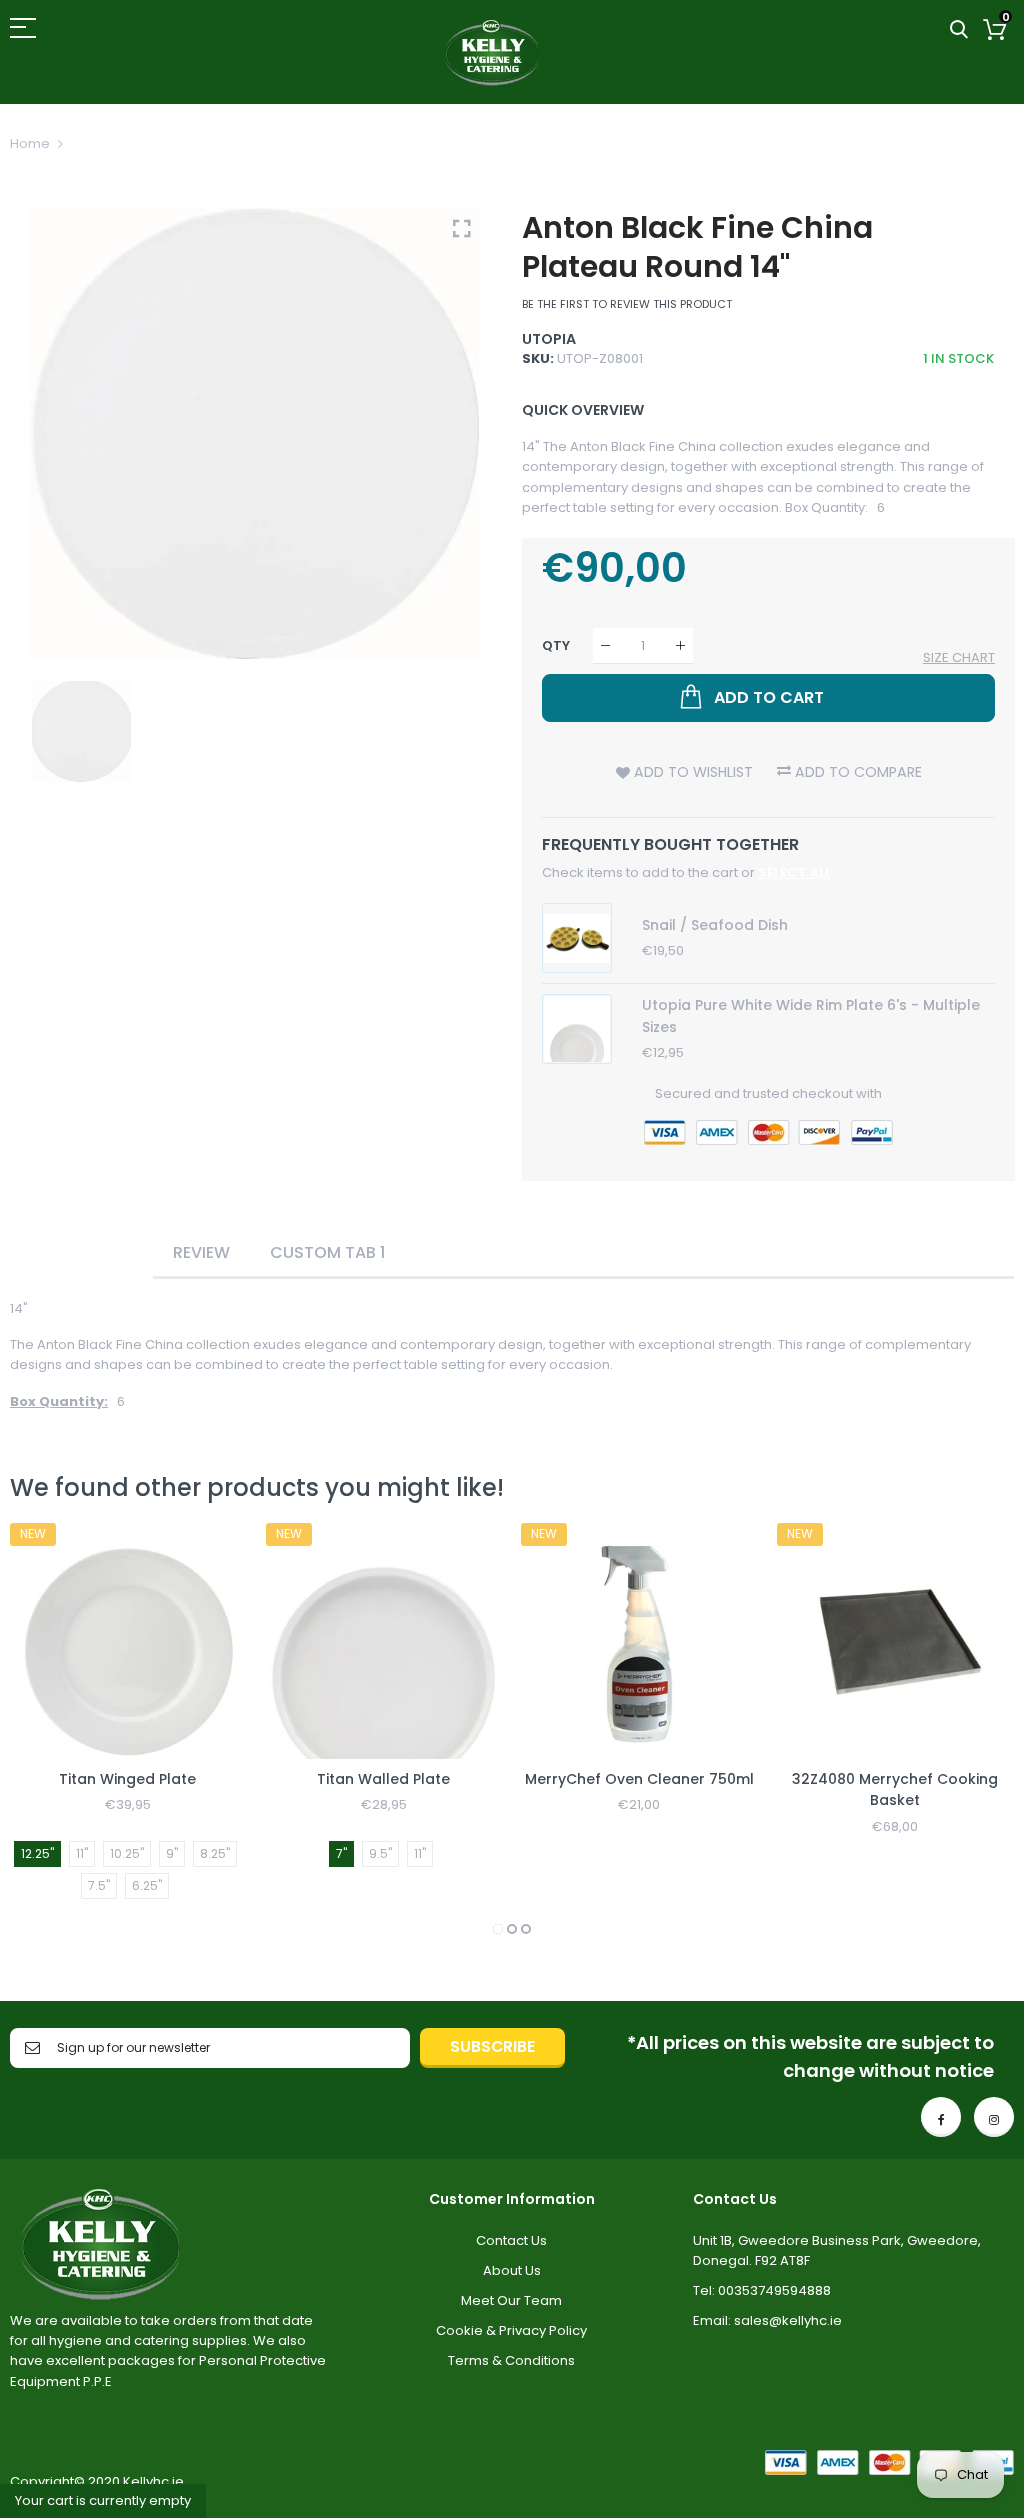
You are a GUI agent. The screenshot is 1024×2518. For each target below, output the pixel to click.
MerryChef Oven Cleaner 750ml (639, 1779)
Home (30, 143)
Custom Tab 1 (327, 1252)
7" (341, 1853)
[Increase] (680, 645)
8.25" (215, 1853)
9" (172, 1853)
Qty (556, 645)
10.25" (127, 1853)
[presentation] (50, 1732)
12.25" (37, 1853)
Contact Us (511, 2240)
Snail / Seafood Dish (715, 925)
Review (201, 1252)
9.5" (380, 1853)
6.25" (147, 1885)
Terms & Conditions (511, 2360)
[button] (498, 1929)
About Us (512, 2270)
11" (82, 1853)
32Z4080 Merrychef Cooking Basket (895, 1790)
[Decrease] (605, 645)
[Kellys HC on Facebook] (941, 2117)
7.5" (99, 1885)
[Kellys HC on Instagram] (994, 2117)
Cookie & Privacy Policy (511, 2330)
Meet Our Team (511, 2300)
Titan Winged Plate (127, 1779)
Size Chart (959, 657)
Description (81, 1252)
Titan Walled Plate (383, 1779)
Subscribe (492, 2046)
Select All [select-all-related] (794, 872)
